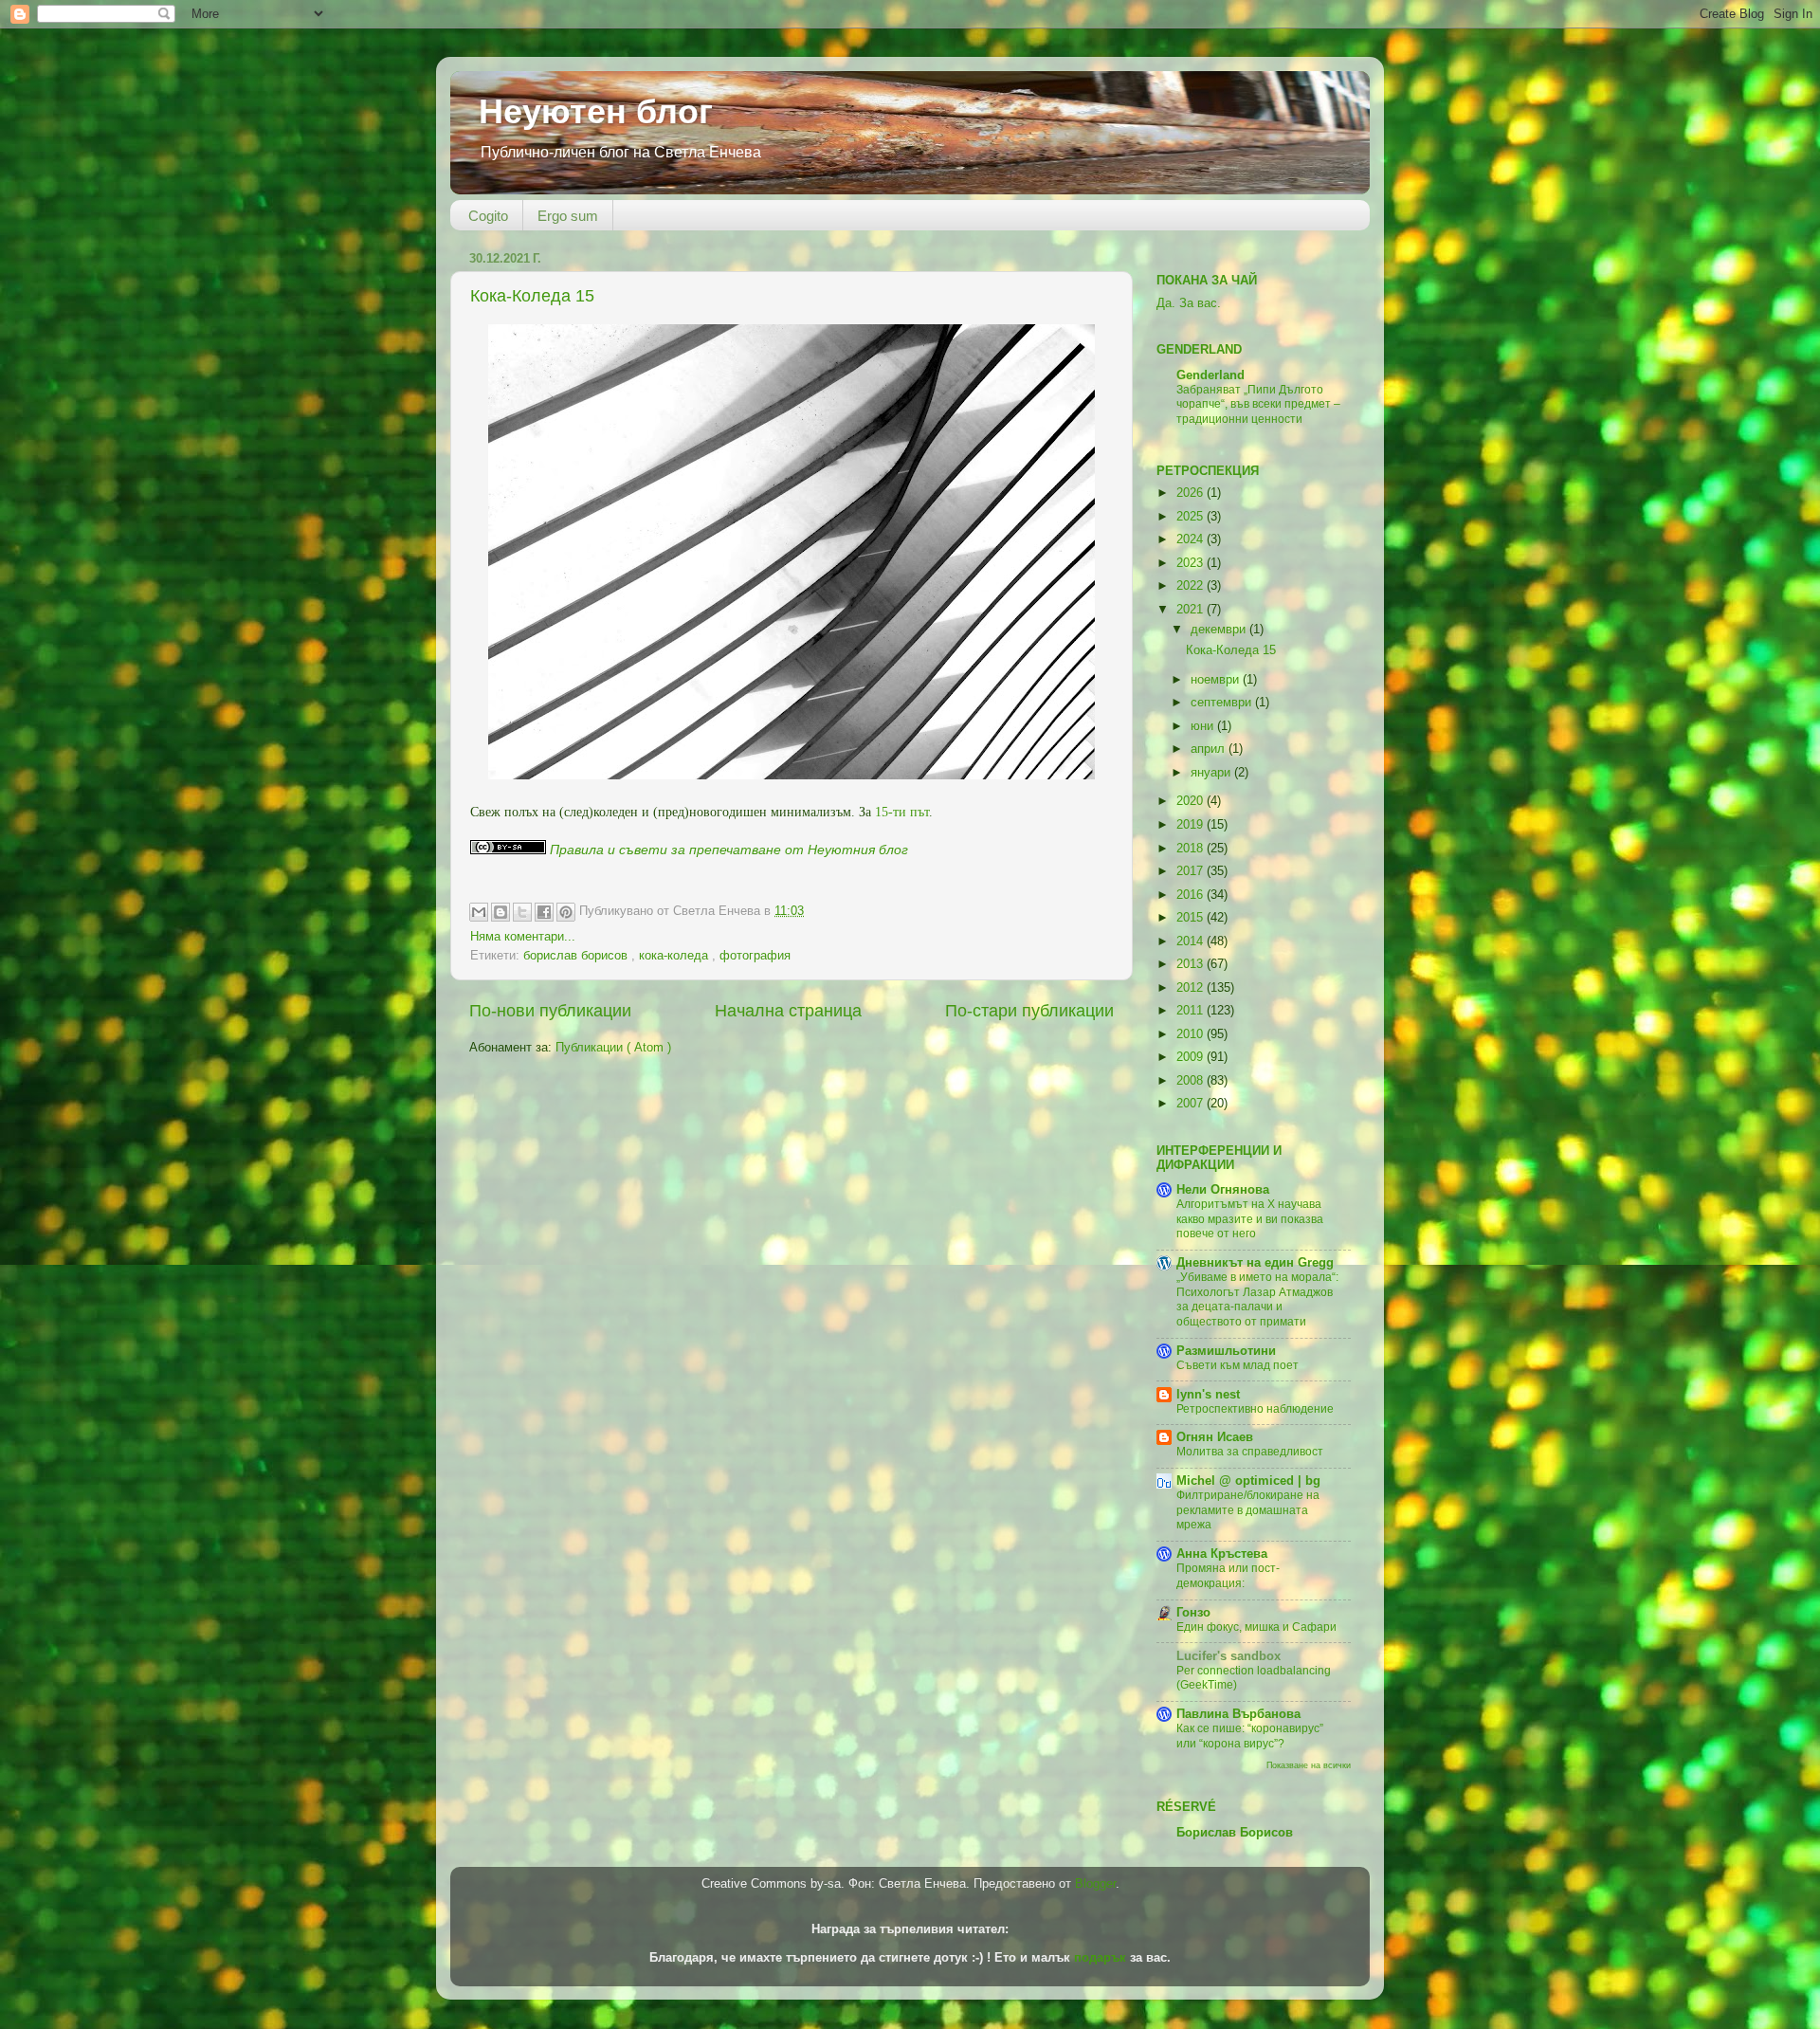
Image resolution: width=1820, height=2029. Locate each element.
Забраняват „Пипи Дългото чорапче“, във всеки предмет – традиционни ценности (1258, 404)
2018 (1192, 849)
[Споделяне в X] (522, 912)
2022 (1192, 586)
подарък (1100, 1958)
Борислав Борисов (1235, 1833)
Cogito (488, 216)
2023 (1192, 563)
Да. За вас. (1189, 303)
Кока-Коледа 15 (532, 296)
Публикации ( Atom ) (613, 1048)
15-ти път (902, 812)
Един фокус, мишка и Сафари (1256, 1627)
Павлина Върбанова (1238, 1714)
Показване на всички (1309, 1765)
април (1210, 749)
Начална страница (788, 1011)
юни (1204, 726)
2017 (1192, 871)
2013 (1192, 964)
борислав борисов (577, 956)
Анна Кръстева (1222, 1554)
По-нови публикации (550, 1011)
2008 (1192, 1081)
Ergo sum (568, 216)
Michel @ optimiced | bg (1248, 1481)
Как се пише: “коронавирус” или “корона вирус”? (1250, 1736)
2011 (1192, 1011)
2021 (1192, 610)
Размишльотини (1226, 1351)
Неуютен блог (596, 111)
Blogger (1095, 1884)
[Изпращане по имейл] (479, 912)
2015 (1192, 918)
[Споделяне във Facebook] (544, 912)
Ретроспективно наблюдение (1255, 1409)
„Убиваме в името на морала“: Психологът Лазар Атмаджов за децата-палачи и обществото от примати (1257, 1299)
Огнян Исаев (1215, 1437)
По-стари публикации (1029, 1011)
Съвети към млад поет (1238, 1365)
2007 (1192, 1104)
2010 (1192, 1034)
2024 (1192, 539)
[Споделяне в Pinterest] (566, 912)
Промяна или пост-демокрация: (1228, 1576)
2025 (1192, 517)
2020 (1192, 801)
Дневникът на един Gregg (1255, 1263)
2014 (1192, 941)
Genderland (1210, 375)
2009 (1192, 1057)
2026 (1192, 493)
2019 (1192, 825)
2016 (1192, 895)
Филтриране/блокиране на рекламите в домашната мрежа (1248, 1510)
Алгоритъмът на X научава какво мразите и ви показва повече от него (1250, 1219)
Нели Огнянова (1223, 1190)
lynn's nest (1208, 1395)
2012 (1192, 988)
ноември (1217, 680)
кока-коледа (675, 956)
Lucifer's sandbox (1228, 1656)
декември (1220, 630)
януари (1212, 773)
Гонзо (1193, 1613)
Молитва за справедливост (1250, 1452)
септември (1223, 703)
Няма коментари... (523, 937)
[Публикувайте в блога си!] (500, 912)
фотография (755, 956)
